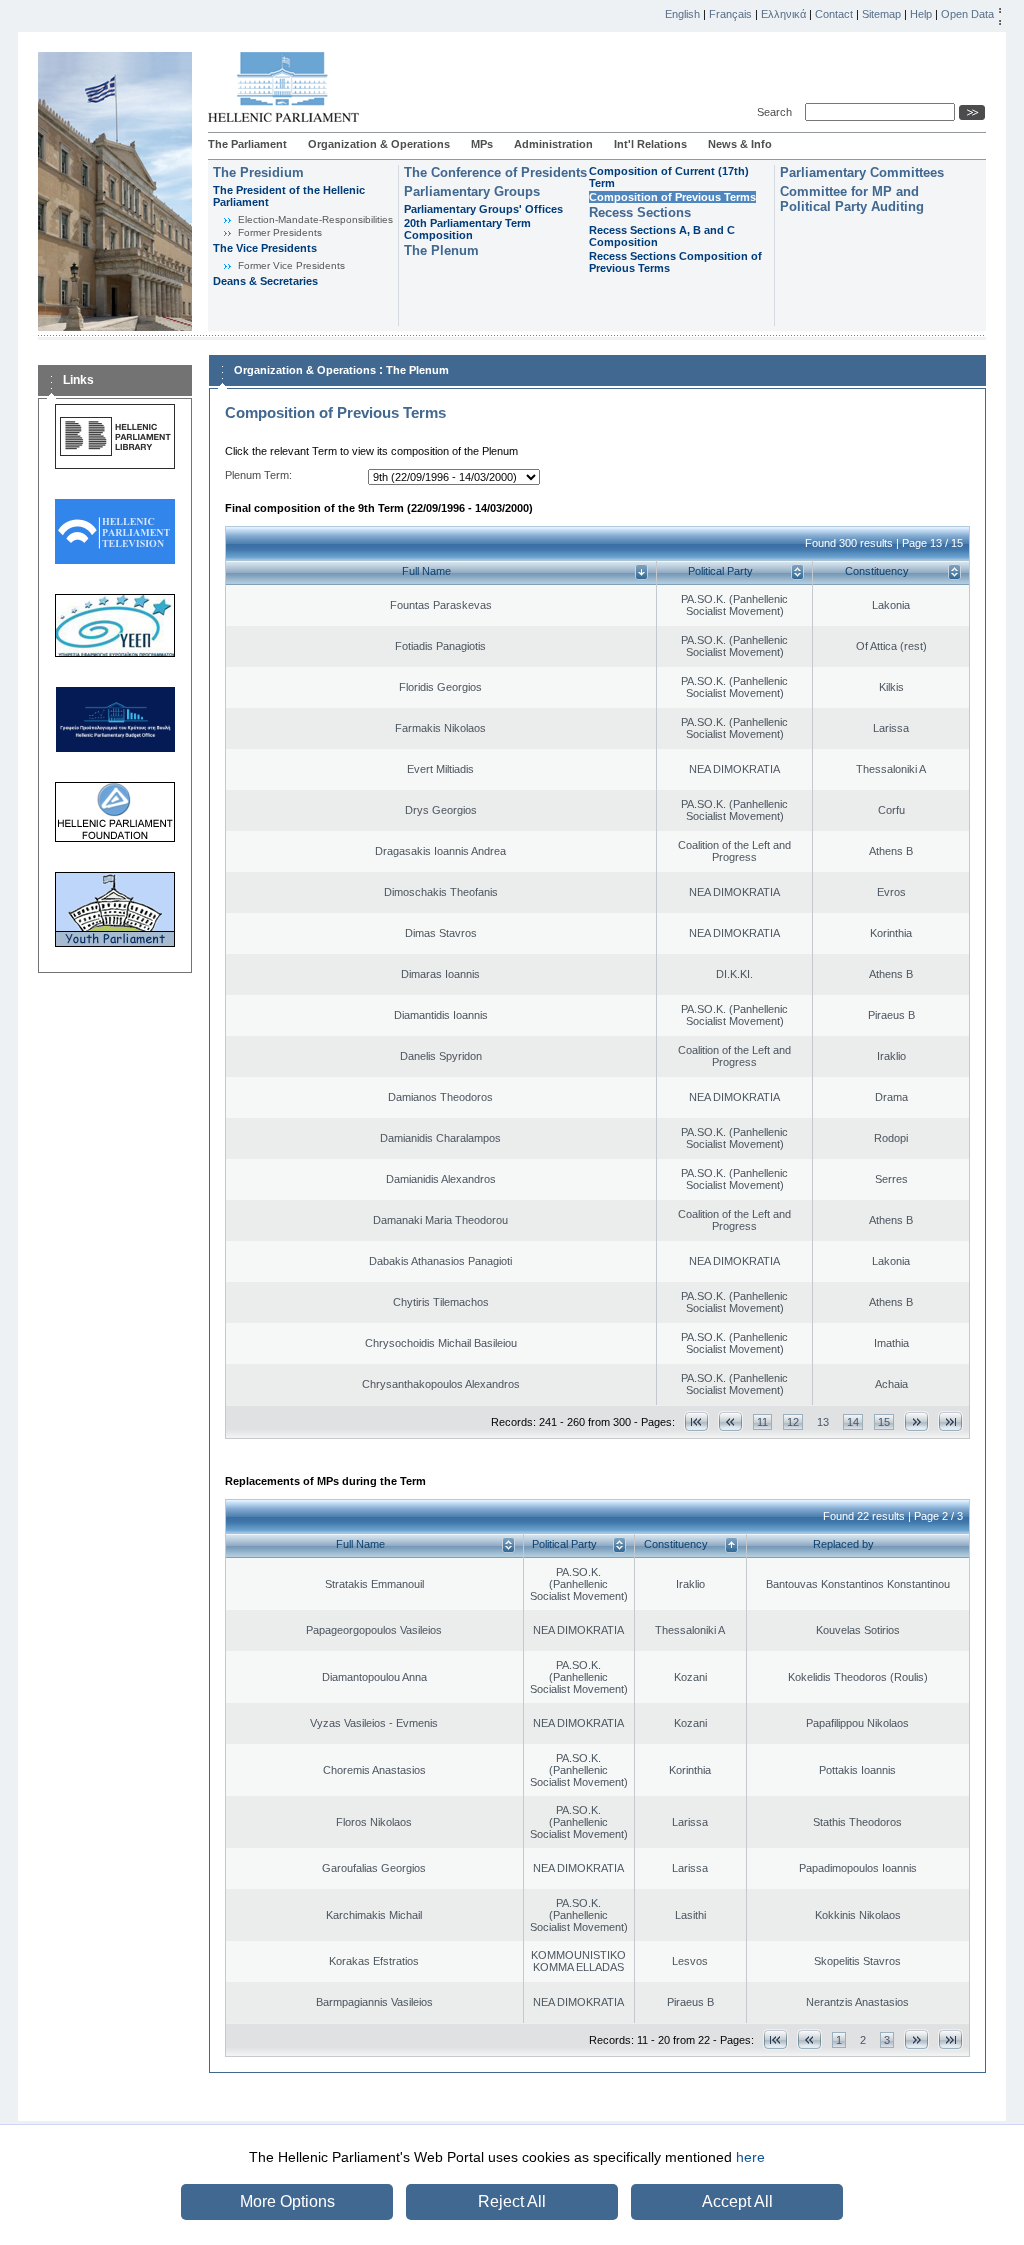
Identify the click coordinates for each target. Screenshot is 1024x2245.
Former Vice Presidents (291, 265)
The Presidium (258, 172)
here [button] (750, 2157)
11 (762, 1422)
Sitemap (881, 14)
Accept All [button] (737, 2201)
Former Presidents (280, 232)
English (682, 14)
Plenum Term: (258, 475)
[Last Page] (950, 1421)
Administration (553, 144)
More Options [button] (287, 2201)
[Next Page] (916, 1421)
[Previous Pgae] (730, 1421)
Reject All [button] (512, 2201)
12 (793, 1422)
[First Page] (696, 1421)
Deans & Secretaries (265, 281)
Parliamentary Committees (862, 172)
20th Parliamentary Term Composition (467, 229)
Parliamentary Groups (472, 191)
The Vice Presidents (265, 248)
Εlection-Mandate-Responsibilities (315, 219)
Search (777, 112)
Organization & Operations (379, 144)
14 (853, 1422)
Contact (834, 14)
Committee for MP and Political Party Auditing (852, 199)
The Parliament (247, 144)
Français (730, 14)
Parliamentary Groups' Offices (483, 209)
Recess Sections (640, 212)
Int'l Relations (650, 144)
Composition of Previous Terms (672, 197)
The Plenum (441, 250)
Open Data (967, 14)
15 (884, 1422)
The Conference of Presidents (495, 172)
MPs (482, 144)
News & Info (740, 144)
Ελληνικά (783, 14)
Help (921, 14)
